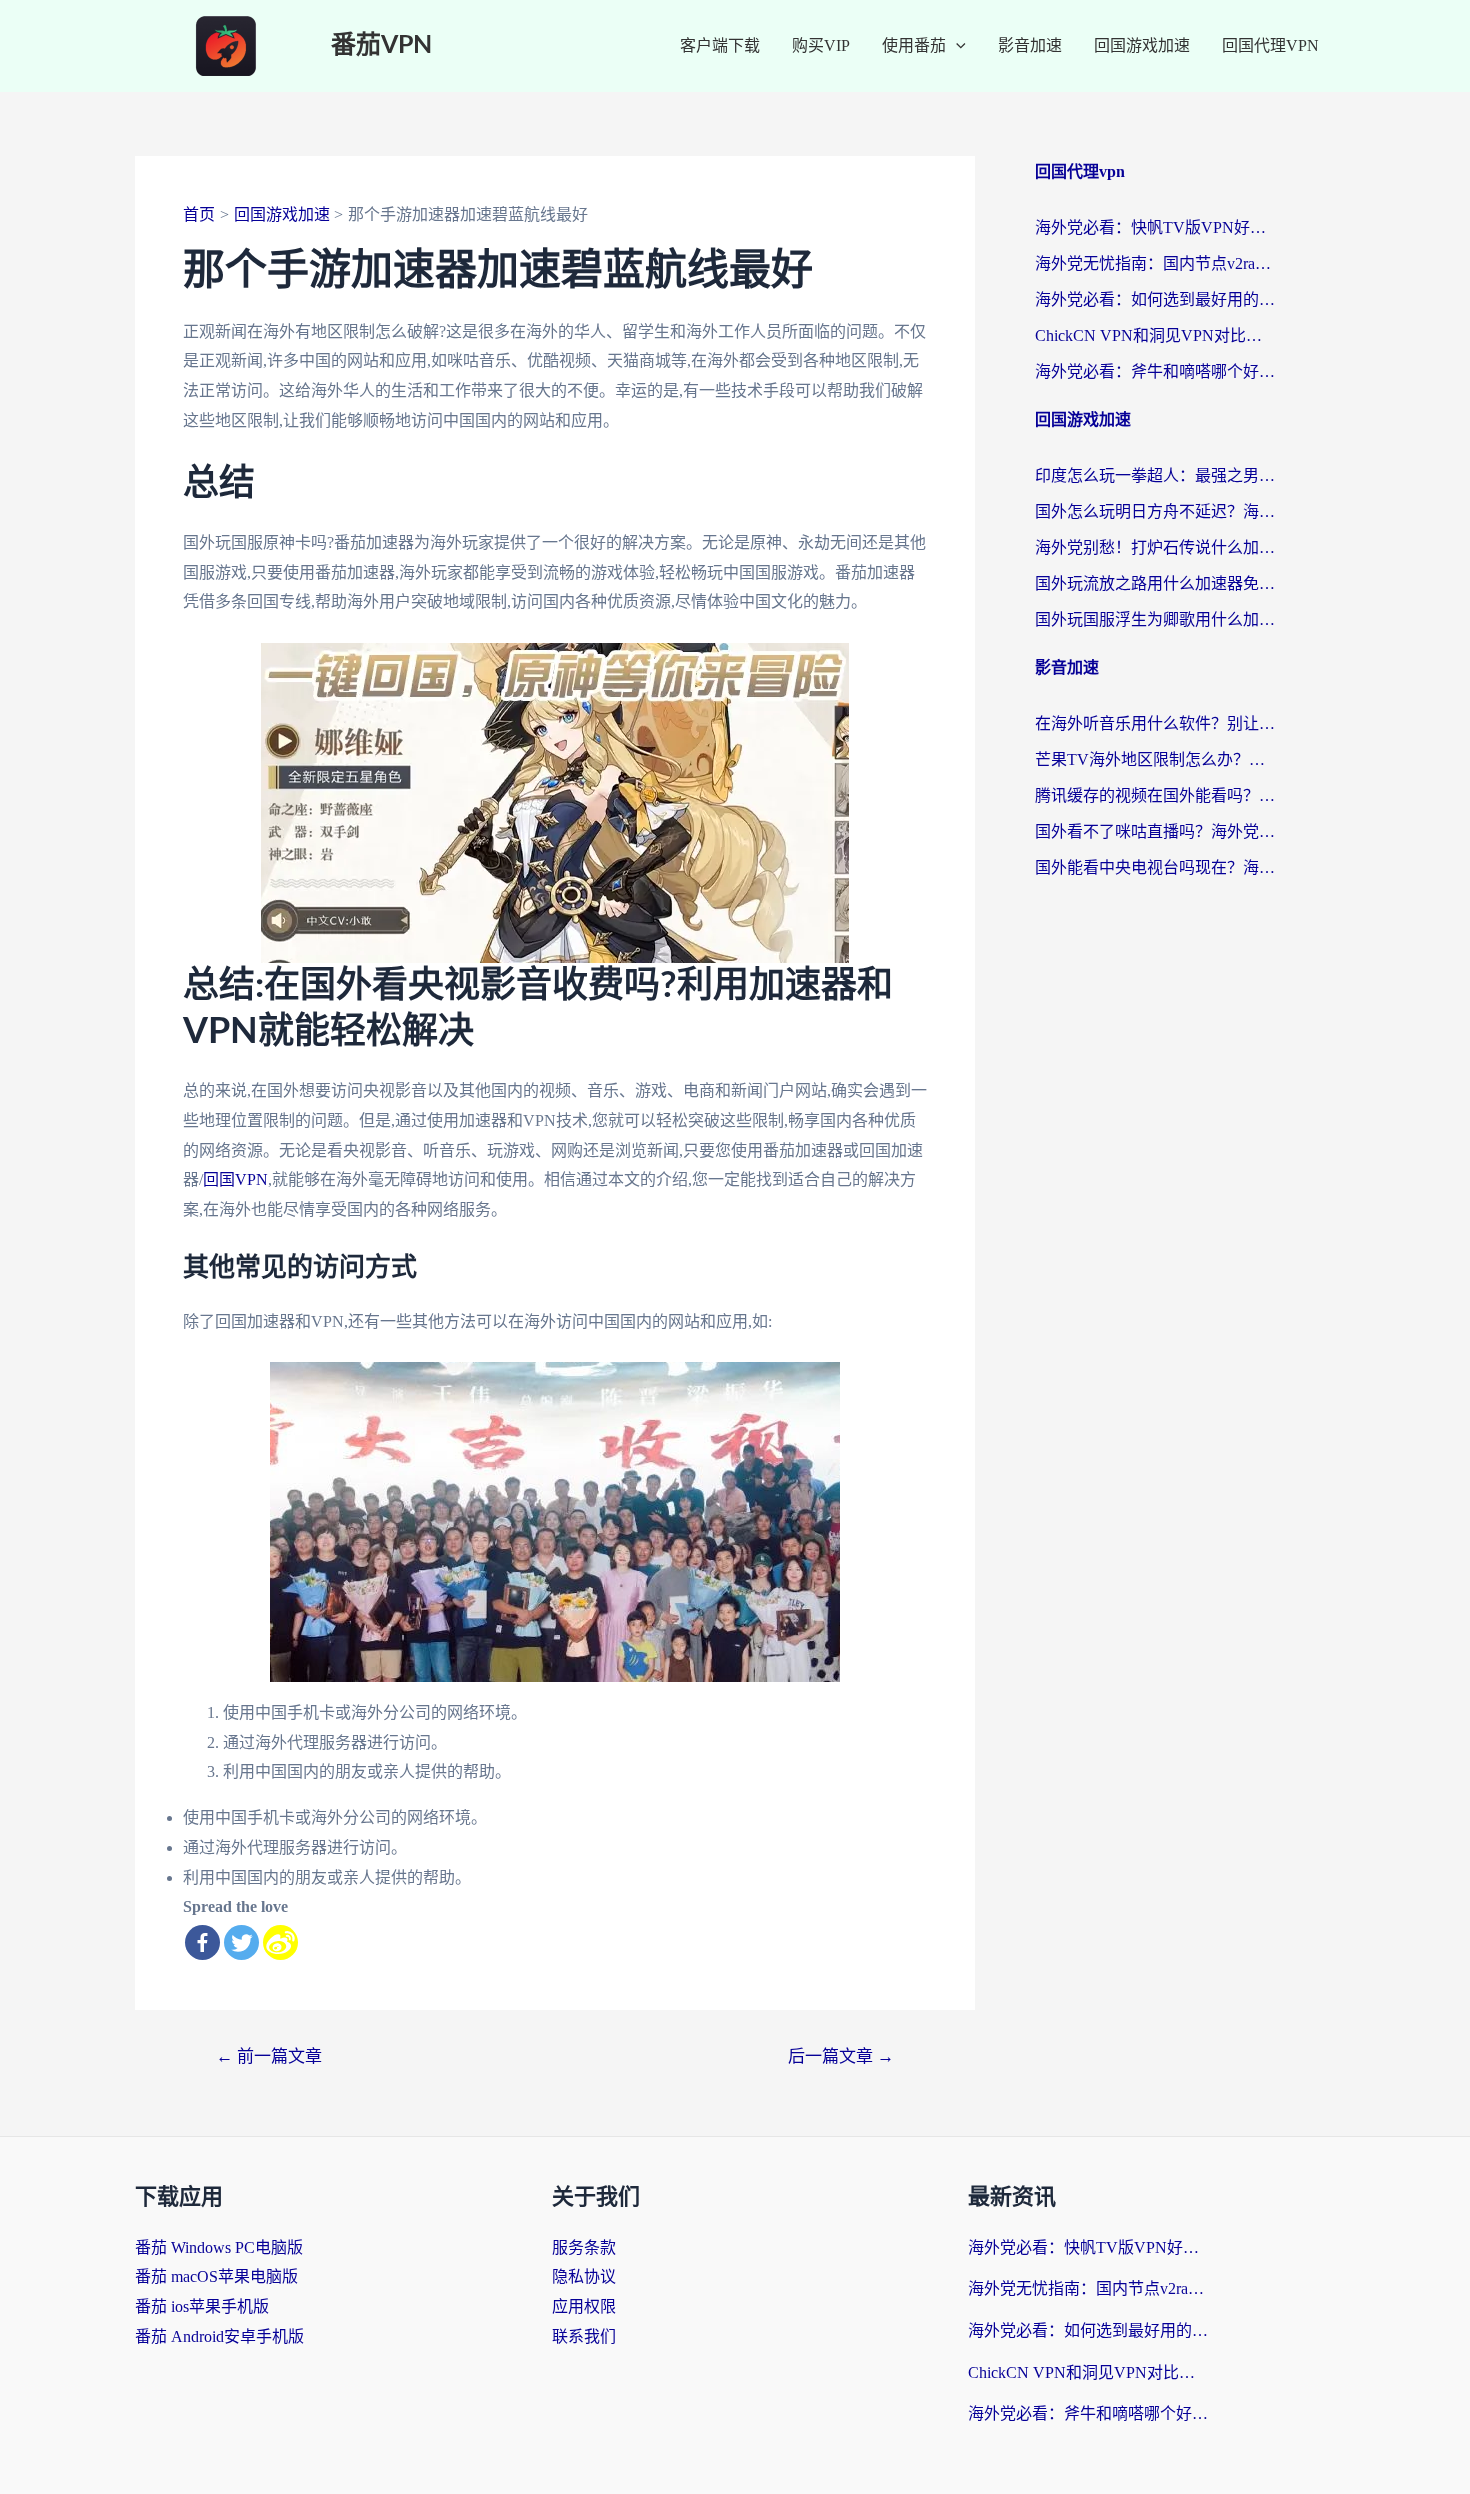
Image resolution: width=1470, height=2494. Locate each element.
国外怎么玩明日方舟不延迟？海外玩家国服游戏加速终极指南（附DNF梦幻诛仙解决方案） (1155, 511)
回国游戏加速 (1142, 45)
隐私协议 (584, 2276)
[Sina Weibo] (280, 1942)
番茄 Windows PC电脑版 (219, 2247)
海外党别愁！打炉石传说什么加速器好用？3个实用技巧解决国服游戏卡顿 (1155, 547)
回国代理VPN (1270, 45)
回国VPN (235, 1179)
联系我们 (584, 2336)
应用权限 (584, 2306)
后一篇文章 (841, 2056)
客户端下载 (720, 45)
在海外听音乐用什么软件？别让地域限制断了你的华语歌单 (1155, 723)
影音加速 (1030, 45)
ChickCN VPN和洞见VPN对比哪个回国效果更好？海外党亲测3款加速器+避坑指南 (1155, 335)
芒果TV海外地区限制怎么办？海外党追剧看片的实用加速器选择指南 (1155, 759)
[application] (956, 46)
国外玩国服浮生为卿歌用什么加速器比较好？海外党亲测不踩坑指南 (1155, 619)
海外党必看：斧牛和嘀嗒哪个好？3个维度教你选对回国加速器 (1155, 371)
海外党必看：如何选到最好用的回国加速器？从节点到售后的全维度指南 (1155, 299)
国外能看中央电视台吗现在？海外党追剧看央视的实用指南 (1155, 867)
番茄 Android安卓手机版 (219, 2336)
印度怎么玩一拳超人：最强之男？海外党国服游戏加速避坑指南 (1155, 475)
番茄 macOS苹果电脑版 (216, 2276)
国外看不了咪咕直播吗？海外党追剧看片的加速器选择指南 (1155, 831)
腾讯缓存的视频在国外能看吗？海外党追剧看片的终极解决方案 (1155, 795)
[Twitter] (241, 1942)
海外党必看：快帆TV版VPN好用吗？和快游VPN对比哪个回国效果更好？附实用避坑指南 (1155, 227)
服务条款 (584, 2247)
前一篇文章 (269, 2056)
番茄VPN (381, 45)
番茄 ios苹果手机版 (202, 2306)
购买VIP (821, 45)
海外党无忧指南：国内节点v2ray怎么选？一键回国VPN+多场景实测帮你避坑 (1155, 263)
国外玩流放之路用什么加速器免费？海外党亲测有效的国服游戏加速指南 (1155, 583)
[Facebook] (202, 1942)
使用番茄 (914, 45)
